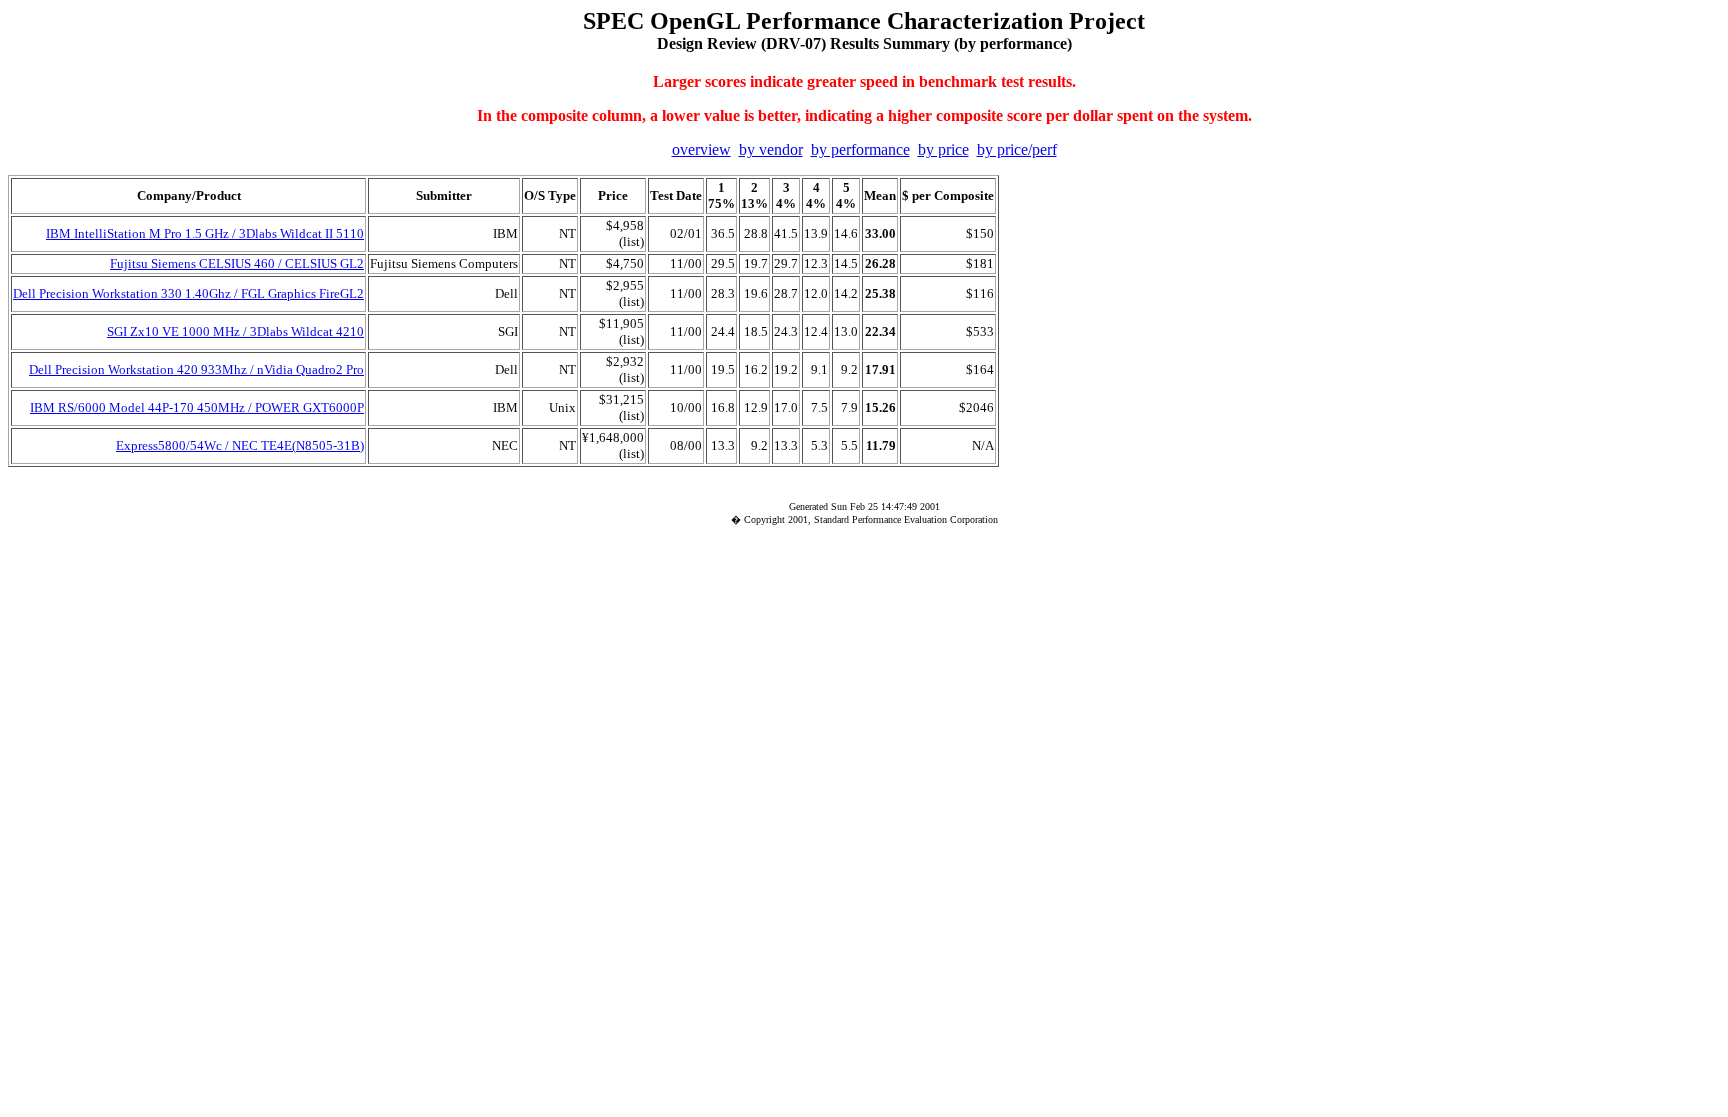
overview (701, 149)
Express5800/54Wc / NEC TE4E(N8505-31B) (240, 445)
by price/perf (1017, 149)
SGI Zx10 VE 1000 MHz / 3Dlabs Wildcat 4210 (235, 331)
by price (943, 149)
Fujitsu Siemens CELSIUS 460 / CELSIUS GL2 (237, 263)
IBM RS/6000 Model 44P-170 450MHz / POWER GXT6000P (197, 407)
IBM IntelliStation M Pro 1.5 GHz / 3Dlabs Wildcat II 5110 (205, 233)
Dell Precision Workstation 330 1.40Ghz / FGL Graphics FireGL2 (188, 293)
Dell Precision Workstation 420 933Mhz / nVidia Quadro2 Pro (196, 369)
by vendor (771, 149)
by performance (860, 149)
